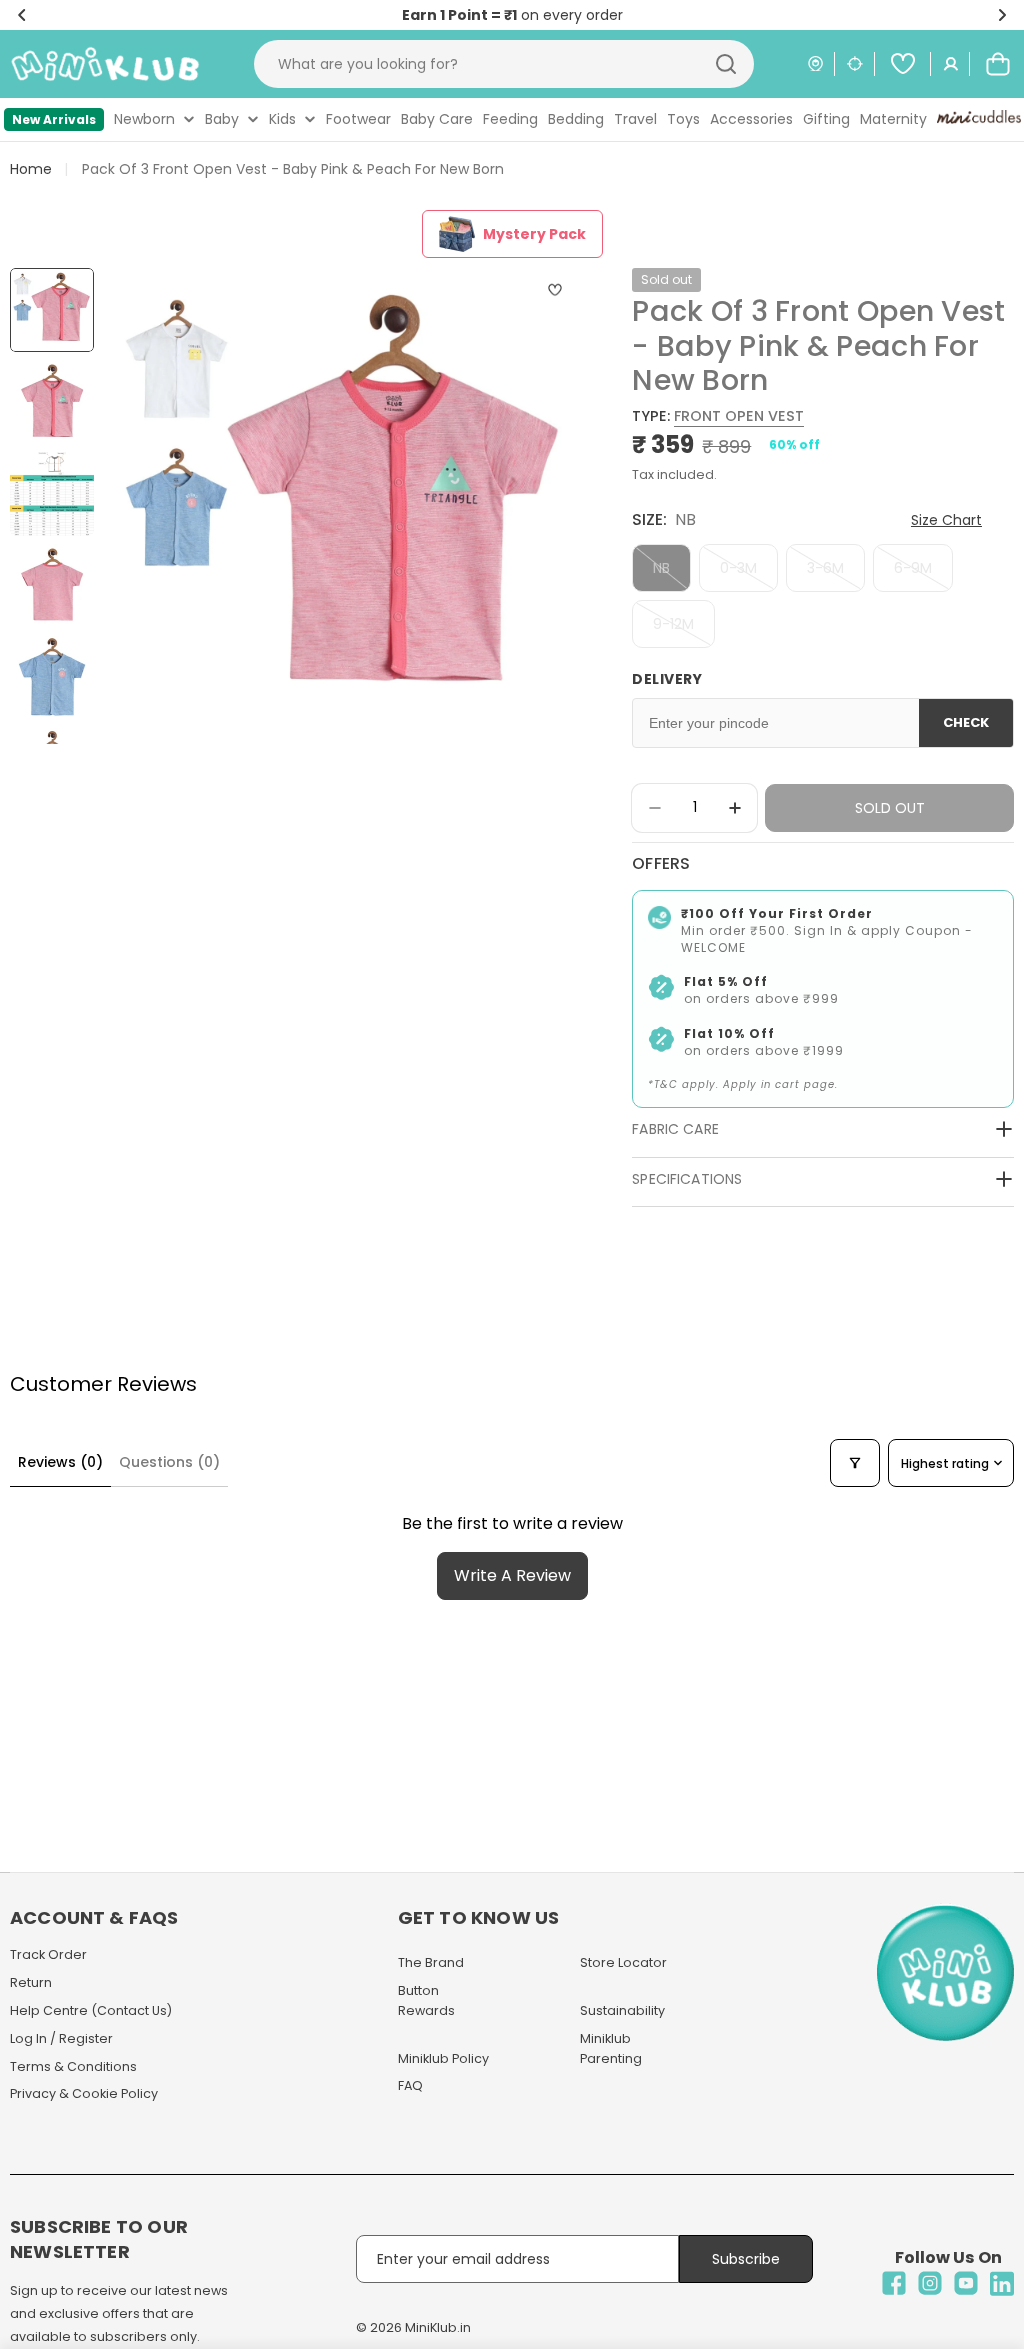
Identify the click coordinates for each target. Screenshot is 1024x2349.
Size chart (946, 520)
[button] (22, 15)
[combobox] (504, 64)
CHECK (966, 722)
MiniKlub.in (438, 2327)
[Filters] (855, 1463)
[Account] (951, 64)
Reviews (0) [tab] (60, 1462)
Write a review (512, 1575)
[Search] (726, 64)
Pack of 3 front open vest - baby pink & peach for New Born (293, 169)
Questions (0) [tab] (169, 1462)
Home (31, 169)
